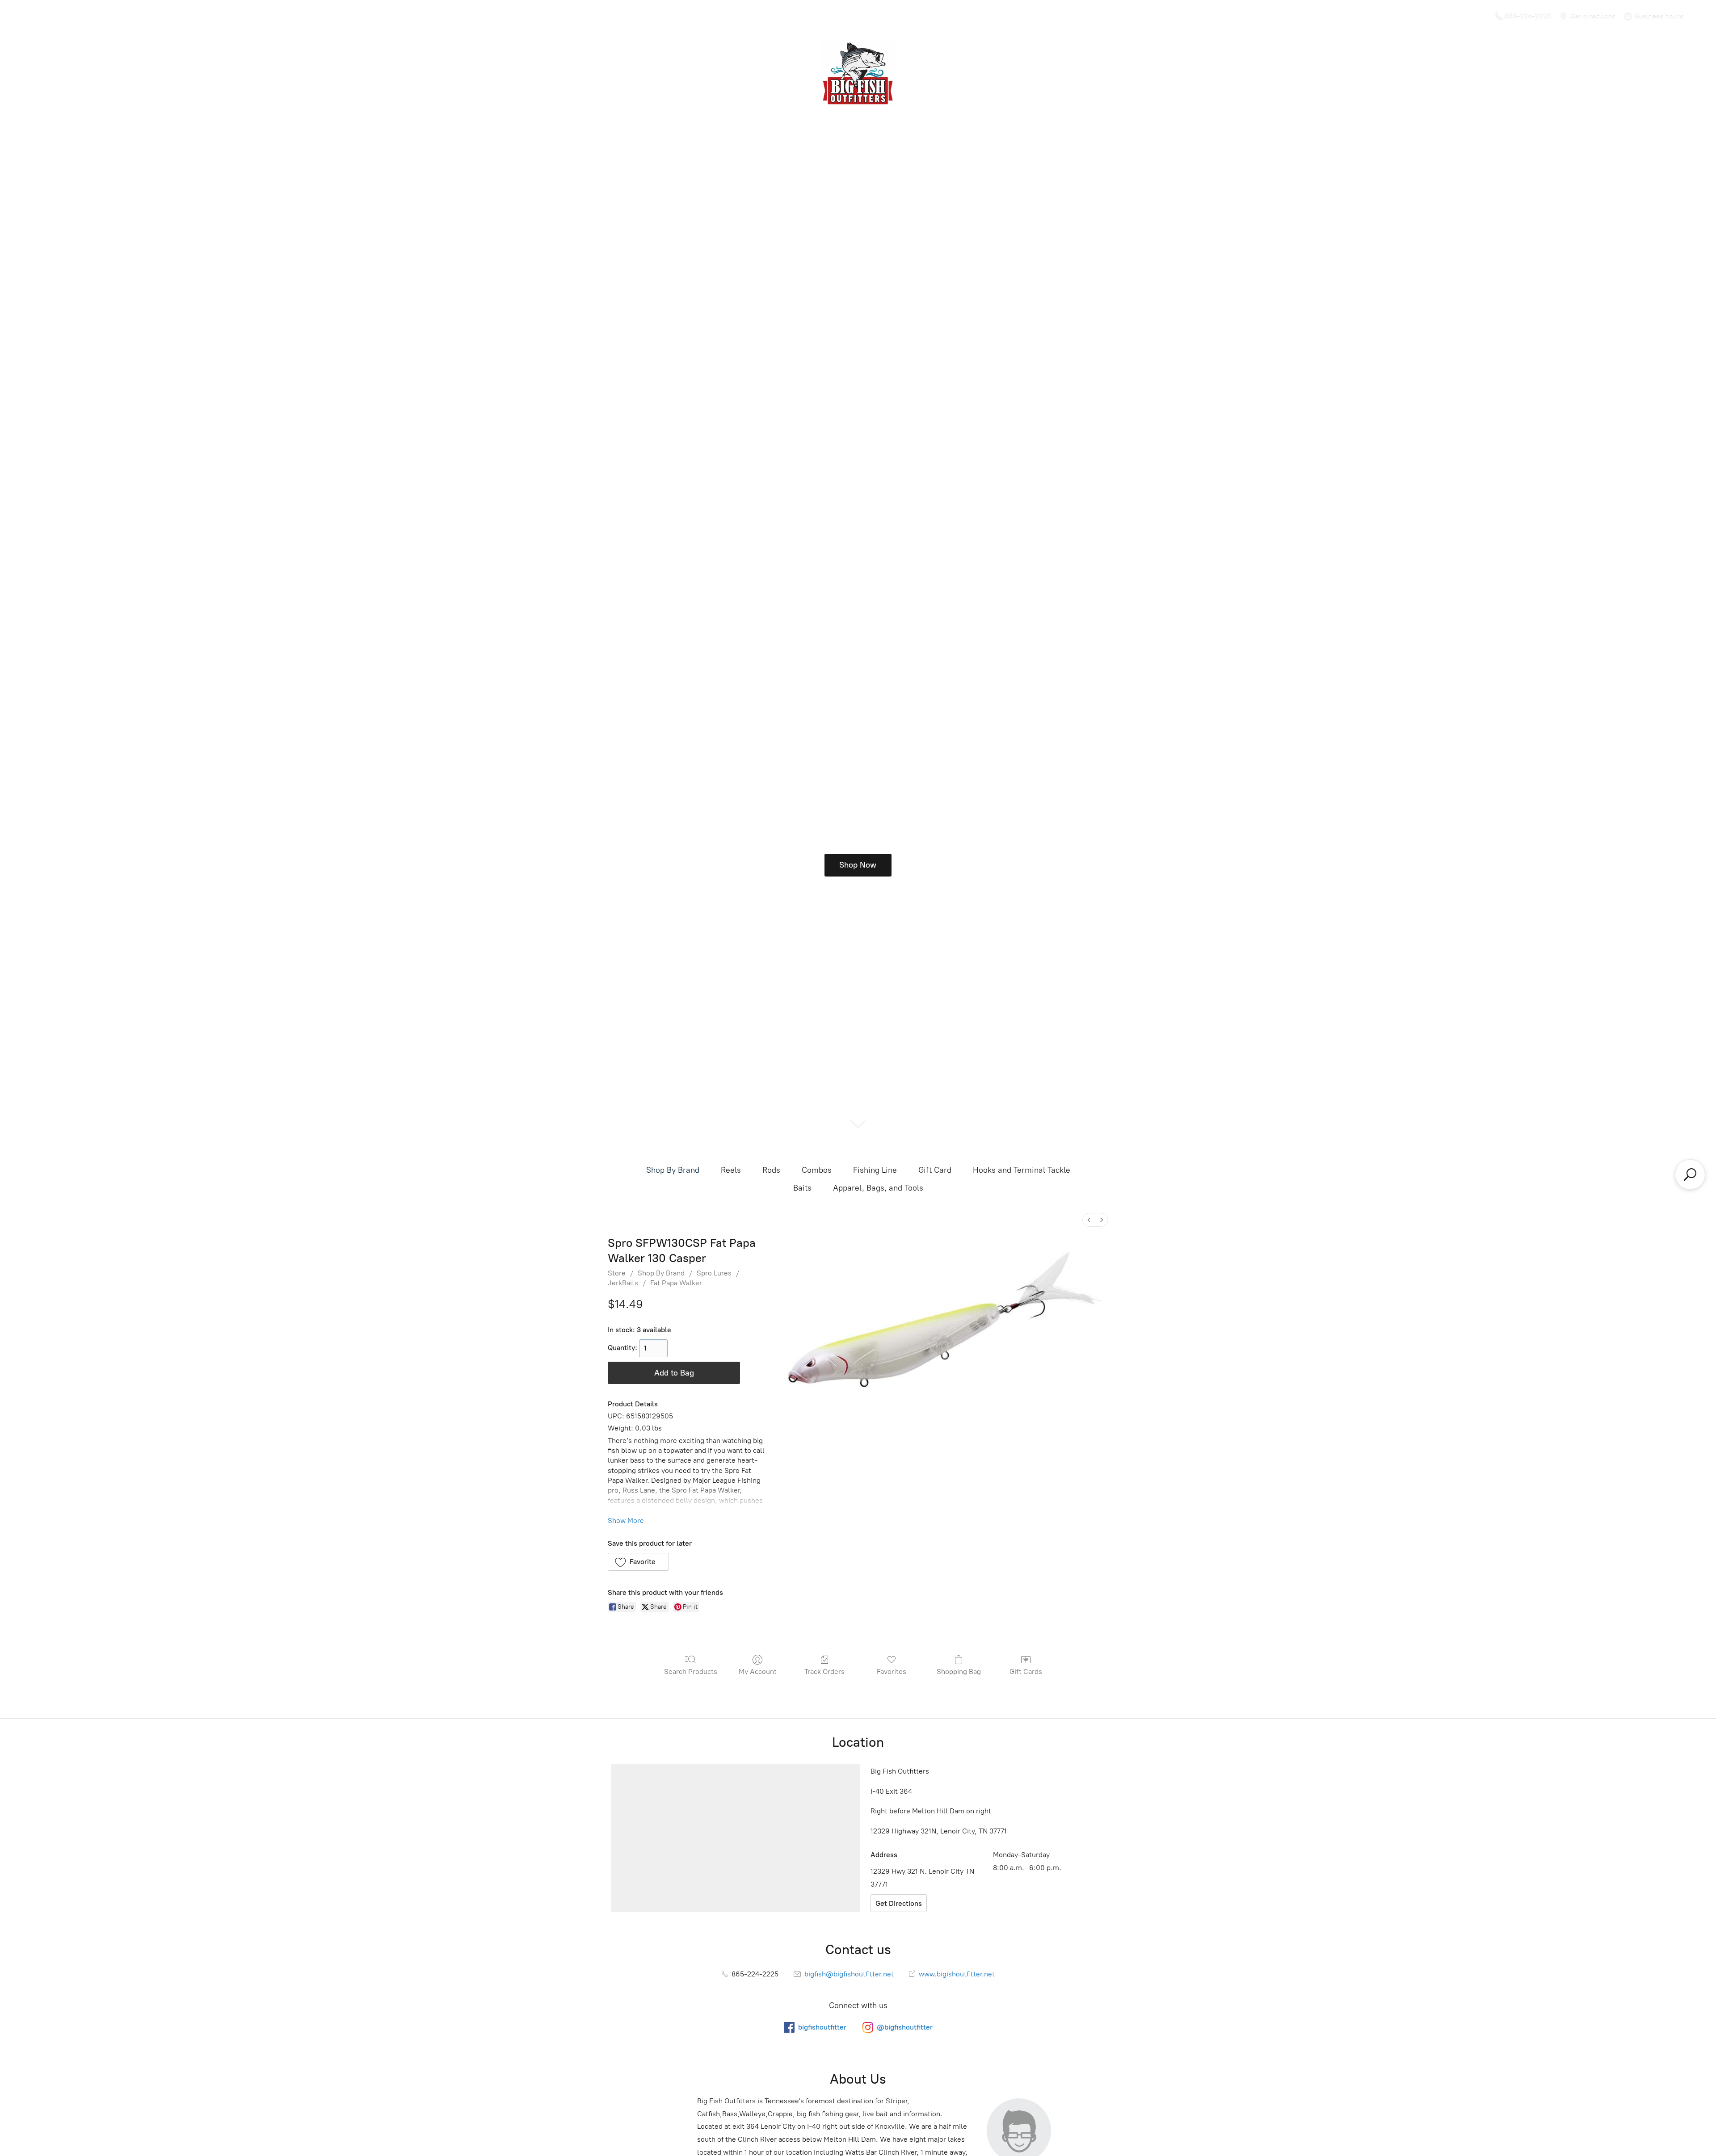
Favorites (892, 1672)
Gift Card (935, 1170)
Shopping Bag (959, 1672)
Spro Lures (714, 1273)
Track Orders (824, 1672)
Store (617, 1273)
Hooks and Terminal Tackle (1022, 1170)
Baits (802, 1188)
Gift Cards (1026, 1672)
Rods (771, 1170)
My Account (758, 1672)
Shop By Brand (673, 1170)
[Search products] (1690, 1174)
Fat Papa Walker (676, 1283)
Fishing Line (875, 1170)
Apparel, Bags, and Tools (878, 1188)
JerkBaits (623, 1283)
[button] (638, 1562)
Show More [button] (626, 1521)
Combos (817, 1170)
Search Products (691, 1672)
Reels (731, 1170)
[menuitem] (1089, 1220)
